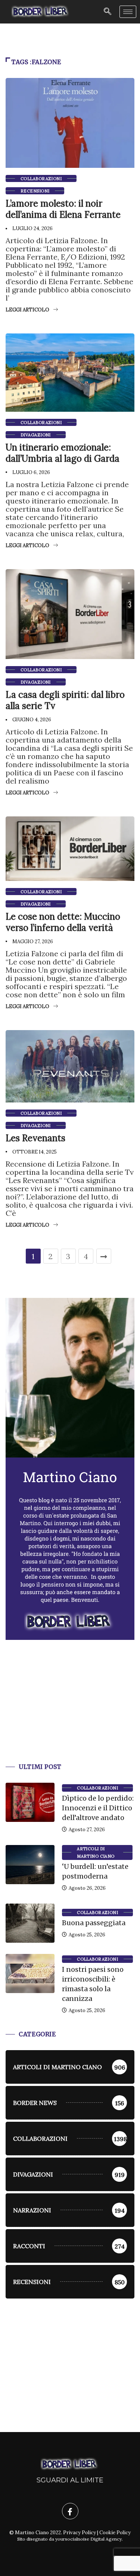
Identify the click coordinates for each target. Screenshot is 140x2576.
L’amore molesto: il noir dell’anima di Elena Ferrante (63, 209)
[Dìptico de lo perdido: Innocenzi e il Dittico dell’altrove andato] (30, 1802)
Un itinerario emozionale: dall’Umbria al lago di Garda (63, 453)
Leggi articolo (27, 310)
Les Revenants (35, 1138)
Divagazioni (36, 435)
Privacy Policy (80, 2533)
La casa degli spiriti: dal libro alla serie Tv (65, 700)
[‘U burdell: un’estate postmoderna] (30, 1865)
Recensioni (35, 191)
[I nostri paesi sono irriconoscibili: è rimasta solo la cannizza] (30, 1973)
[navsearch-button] (108, 12)
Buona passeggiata (94, 1923)
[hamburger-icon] (128, 12)
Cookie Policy (115, 2533)
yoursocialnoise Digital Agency (88, 2539)
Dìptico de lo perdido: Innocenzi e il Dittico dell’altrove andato (98, 1808)
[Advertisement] (70, 1710)
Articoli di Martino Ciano (96, 1852)
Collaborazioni (41, 179)
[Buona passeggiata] (30, 1923)
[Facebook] (70, 2511)
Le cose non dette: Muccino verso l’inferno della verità (63, 922)
